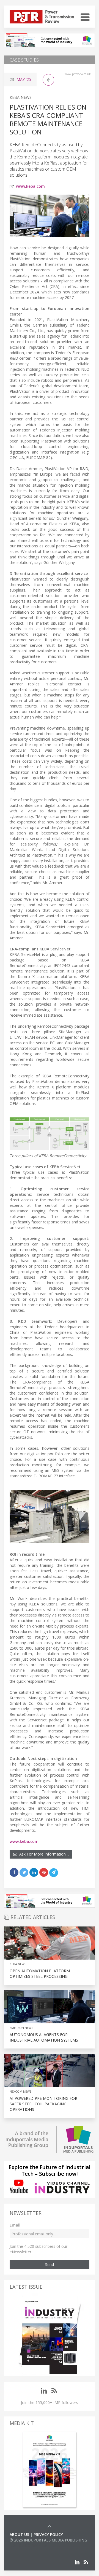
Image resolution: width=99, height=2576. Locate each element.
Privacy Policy (48, 2534)
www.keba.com (30, 186)
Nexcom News (20, 2091)
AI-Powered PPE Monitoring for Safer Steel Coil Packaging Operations (43, 2104)
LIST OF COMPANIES (28, 2545)
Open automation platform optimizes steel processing (40, 1974)
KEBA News (21, 97)
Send (50, 2264)
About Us (19, 2534)
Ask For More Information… (43, 1854)
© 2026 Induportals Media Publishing (48, 2540)
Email (15, 2225)
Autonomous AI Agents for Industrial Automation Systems (44, 2037)
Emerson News (21, 2028)
